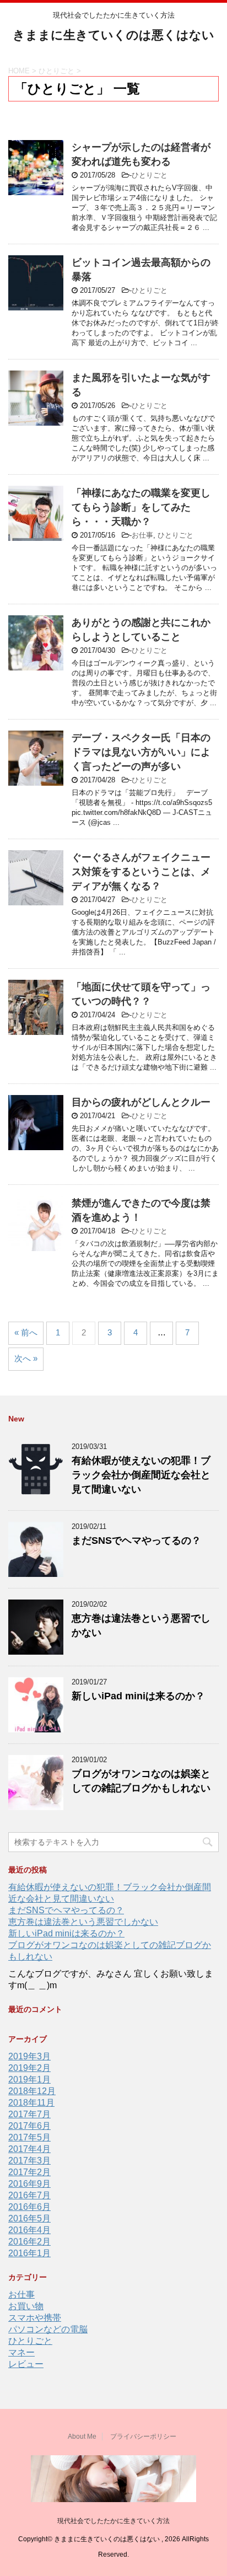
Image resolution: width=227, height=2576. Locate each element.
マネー (21, 2352)
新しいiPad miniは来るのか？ (138, 1696)
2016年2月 (29, 2242)
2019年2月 (29, 2068)
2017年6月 (29, 2126)
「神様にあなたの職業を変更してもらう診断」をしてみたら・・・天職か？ (141, 507)
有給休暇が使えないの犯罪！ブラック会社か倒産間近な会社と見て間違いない (141, 1475)
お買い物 (26, 2306)
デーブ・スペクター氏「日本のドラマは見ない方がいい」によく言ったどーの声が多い (141, 752)
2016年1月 (29, 2253)
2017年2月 (29, 2172)
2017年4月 (29, 2149)
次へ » (26, 1358)
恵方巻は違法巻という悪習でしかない (83, 1922)
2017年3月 (29, 2161)
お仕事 (142, 535)
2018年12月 (32, 2091)
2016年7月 (29, 2195)
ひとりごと (150, 175)
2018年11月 (31, 2103)
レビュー (26, 2364)
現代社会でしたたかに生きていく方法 (113, 2521)
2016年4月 (29, 2230)
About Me (82, 2437)
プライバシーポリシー (143, 2437)
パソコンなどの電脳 (48, 2329)
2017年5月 (29, 2137)
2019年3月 (29, 2056)
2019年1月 (29, 2079)
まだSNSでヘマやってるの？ (136, 1541)
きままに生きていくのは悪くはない (113, 35)
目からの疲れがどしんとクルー (141, 1102)
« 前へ (26, 1332)
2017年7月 (29, 2114)
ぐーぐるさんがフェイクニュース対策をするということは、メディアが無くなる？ (141, 872)
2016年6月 (29, 2207)
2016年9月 (29, 2184)
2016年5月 (29, 2218)
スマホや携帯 (35, 2318)
